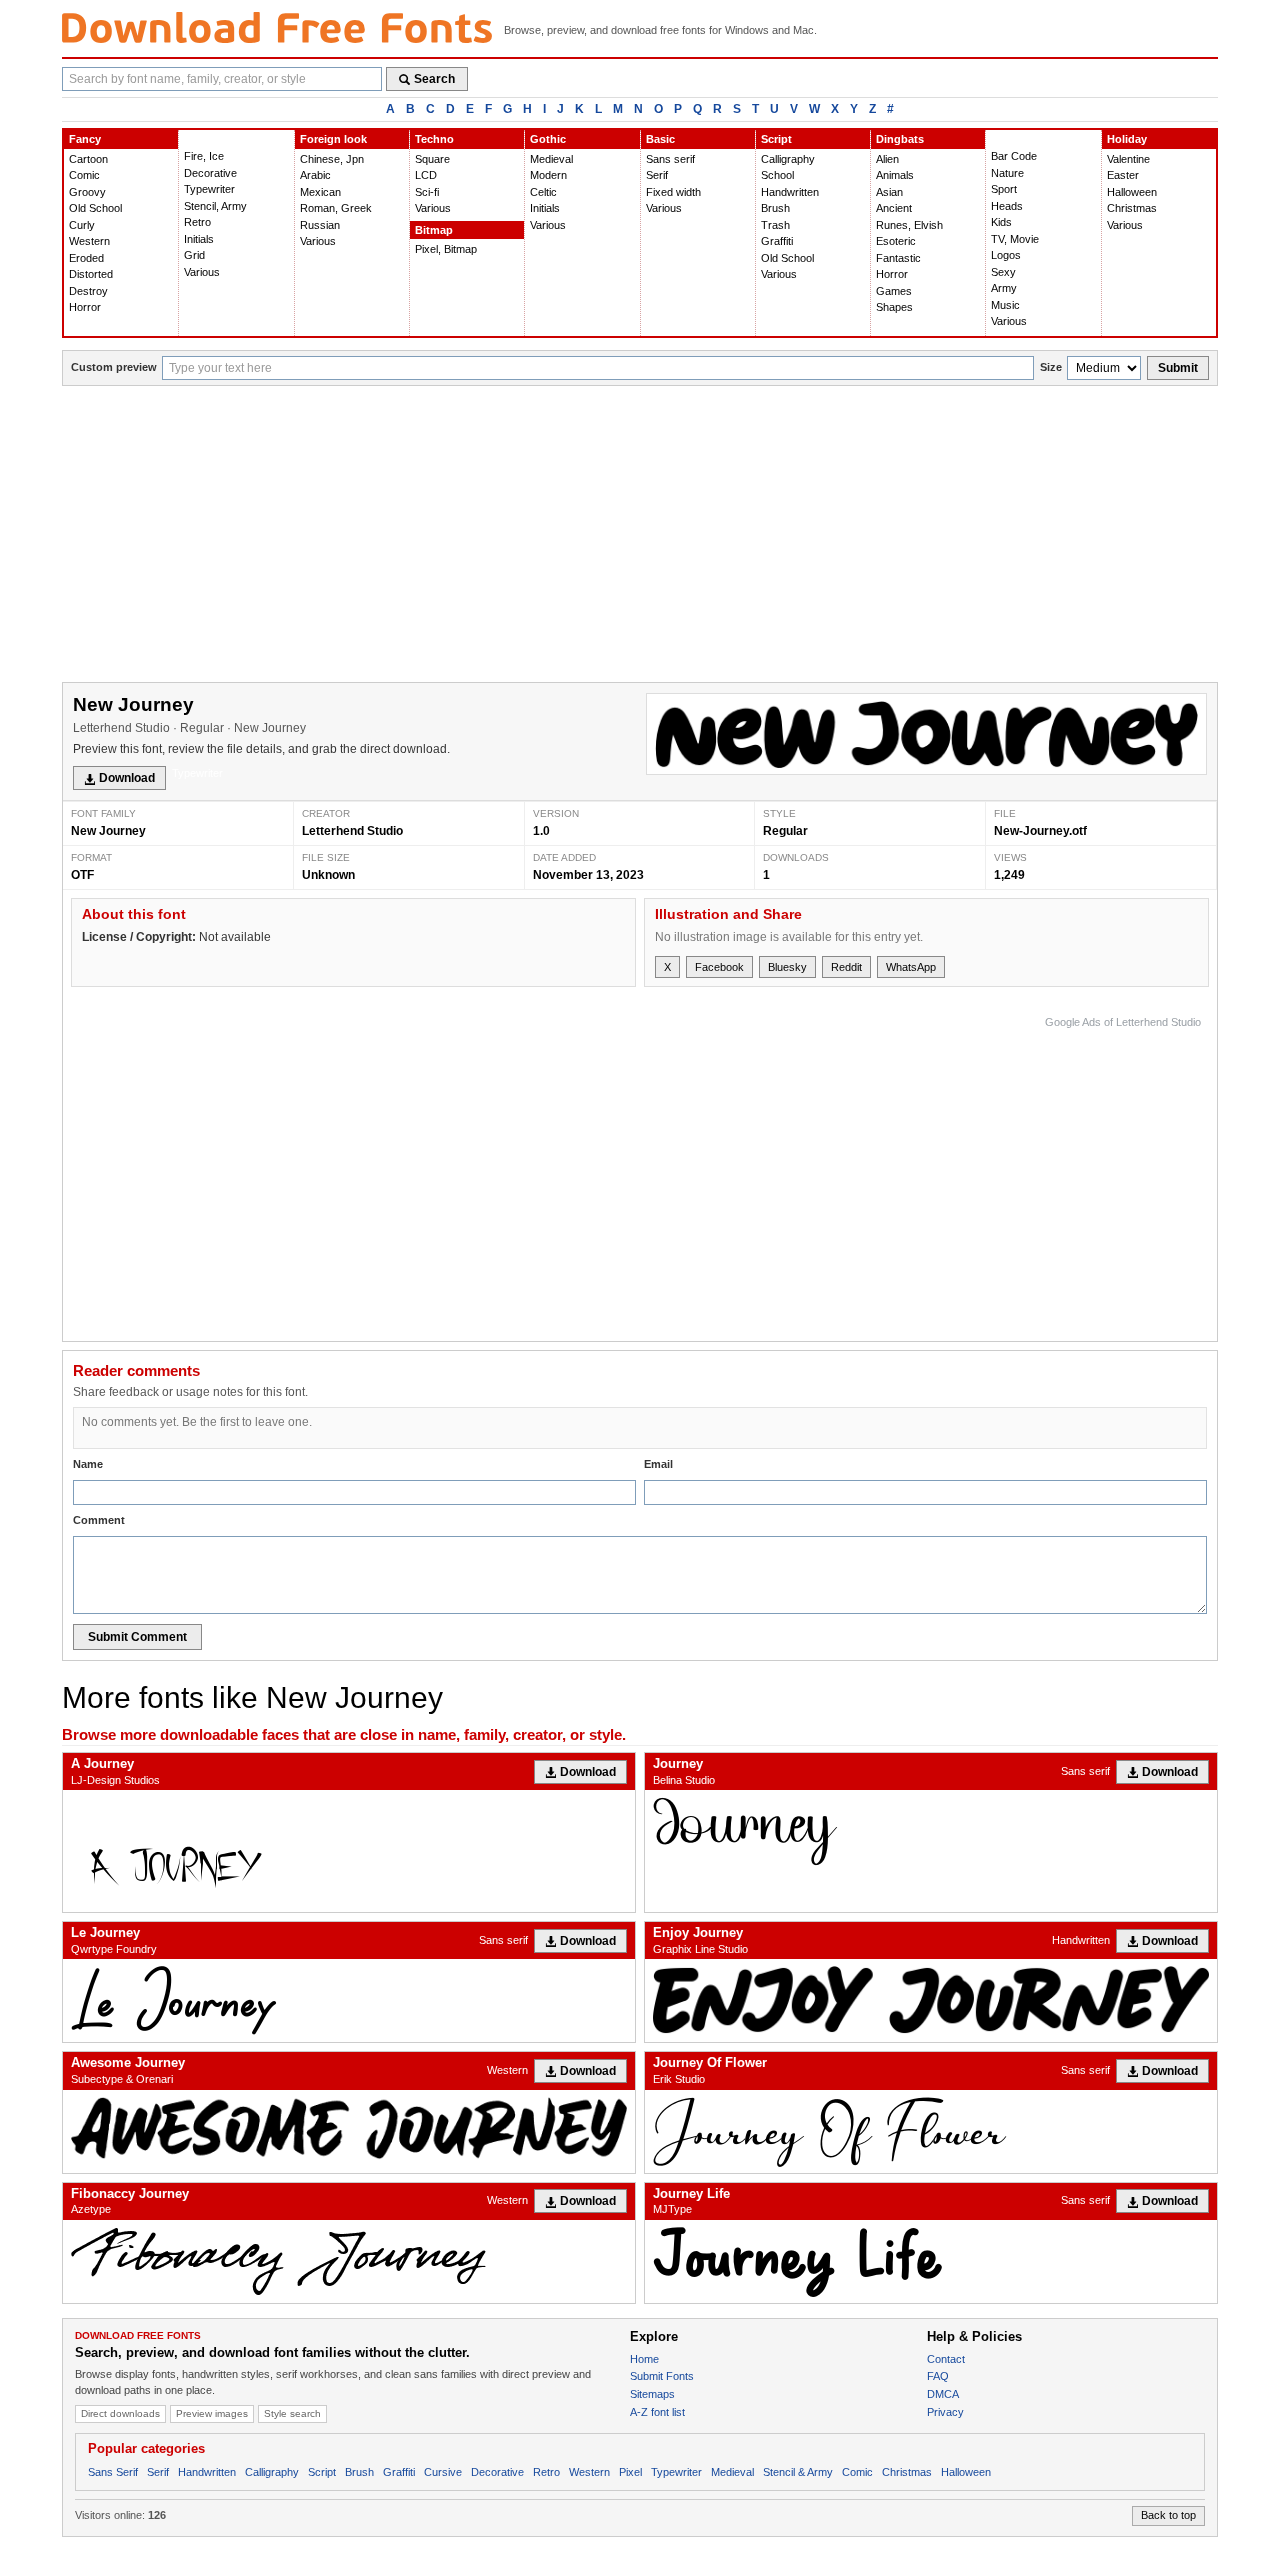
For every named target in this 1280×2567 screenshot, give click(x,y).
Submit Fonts (662, 2376)
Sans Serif (113, 2472)
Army (1004, 288)
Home (644, 2359)
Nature (1007, 173)
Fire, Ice (204, 156)
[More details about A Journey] (349, 1851)
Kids (1001, 222)
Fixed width (673, 192)
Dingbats (900, 139)
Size (1051, 367)
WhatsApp (911, 967)
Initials (199, 239)
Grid (194, 255)
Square (432, 159)
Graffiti (777, 241)
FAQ (938, 2376)
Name (88, 1464)
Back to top (1168, 2515)
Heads (1007, 206)
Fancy (85, 139)
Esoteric (896, 241)
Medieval (551, 159)
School (777, 175)
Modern (548, 175)
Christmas (1132, 208)
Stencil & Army (798, 2472)
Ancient (894, 208)
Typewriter (209, 189)
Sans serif (670, 159)
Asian (889, 192)
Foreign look (333, 139)
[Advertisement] (640, 536)
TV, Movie (1015, 239)
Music (1005, 305)
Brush (775, 208)
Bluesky (787, 967)
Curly (82, 225)
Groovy (87, 192)
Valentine (1128, 159)
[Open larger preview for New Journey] (926, 734)
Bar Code (1014, 156)
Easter (1123, 175)
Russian (320, 225)
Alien (887, 159)
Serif (657, 175)
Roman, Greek (336, 208)
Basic (660, 139)
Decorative (210, 173)
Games (894, 291)
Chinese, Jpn (332, 159)
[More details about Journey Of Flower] (931, 2131)
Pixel (630, 2472)
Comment (99, 1520)
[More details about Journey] (931, 1831)
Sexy (1003, 272)
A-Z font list (657, 2412)
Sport (1004, 189)
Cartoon (88, 159)
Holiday (1127, 139)
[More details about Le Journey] (349, 2000)
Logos (1006, 255)
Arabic (315, 175)
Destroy (88, 291)
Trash (775, 225)
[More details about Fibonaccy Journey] (349, 2261)
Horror (85, 307)
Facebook (719, 967)
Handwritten (790, 192)
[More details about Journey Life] (931, 2261)
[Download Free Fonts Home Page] (277, 27)
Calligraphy (788, 159)
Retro (197, 222)
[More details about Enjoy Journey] (931, 1999)
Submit (1178, 368)
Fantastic (898, 258)
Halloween (1132, 192)
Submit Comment (137, 1637)
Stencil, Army (215, 206)
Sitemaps (652, 2394)
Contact (946, 2359)
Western (89, 241)
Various (202, 272)
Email (658, 1464)
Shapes (894, 307)
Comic (84, 175)
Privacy (945, 2412)
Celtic (543, 192)
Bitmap (434, 230)
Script (776, 139)
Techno (434, 139)
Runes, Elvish (909, 225)
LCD (426, 175)
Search (434, 79)
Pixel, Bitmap (446, 249)
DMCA (943, 2394)
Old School (95, 208)
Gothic (548, 139)
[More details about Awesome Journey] (349, 2128)
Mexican (320, 192)
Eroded (86, 258)
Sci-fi (427, 192)
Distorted (91, 274)
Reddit (846, 967)
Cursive (443, 2472)
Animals (895, 175)
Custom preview (114, 367)
